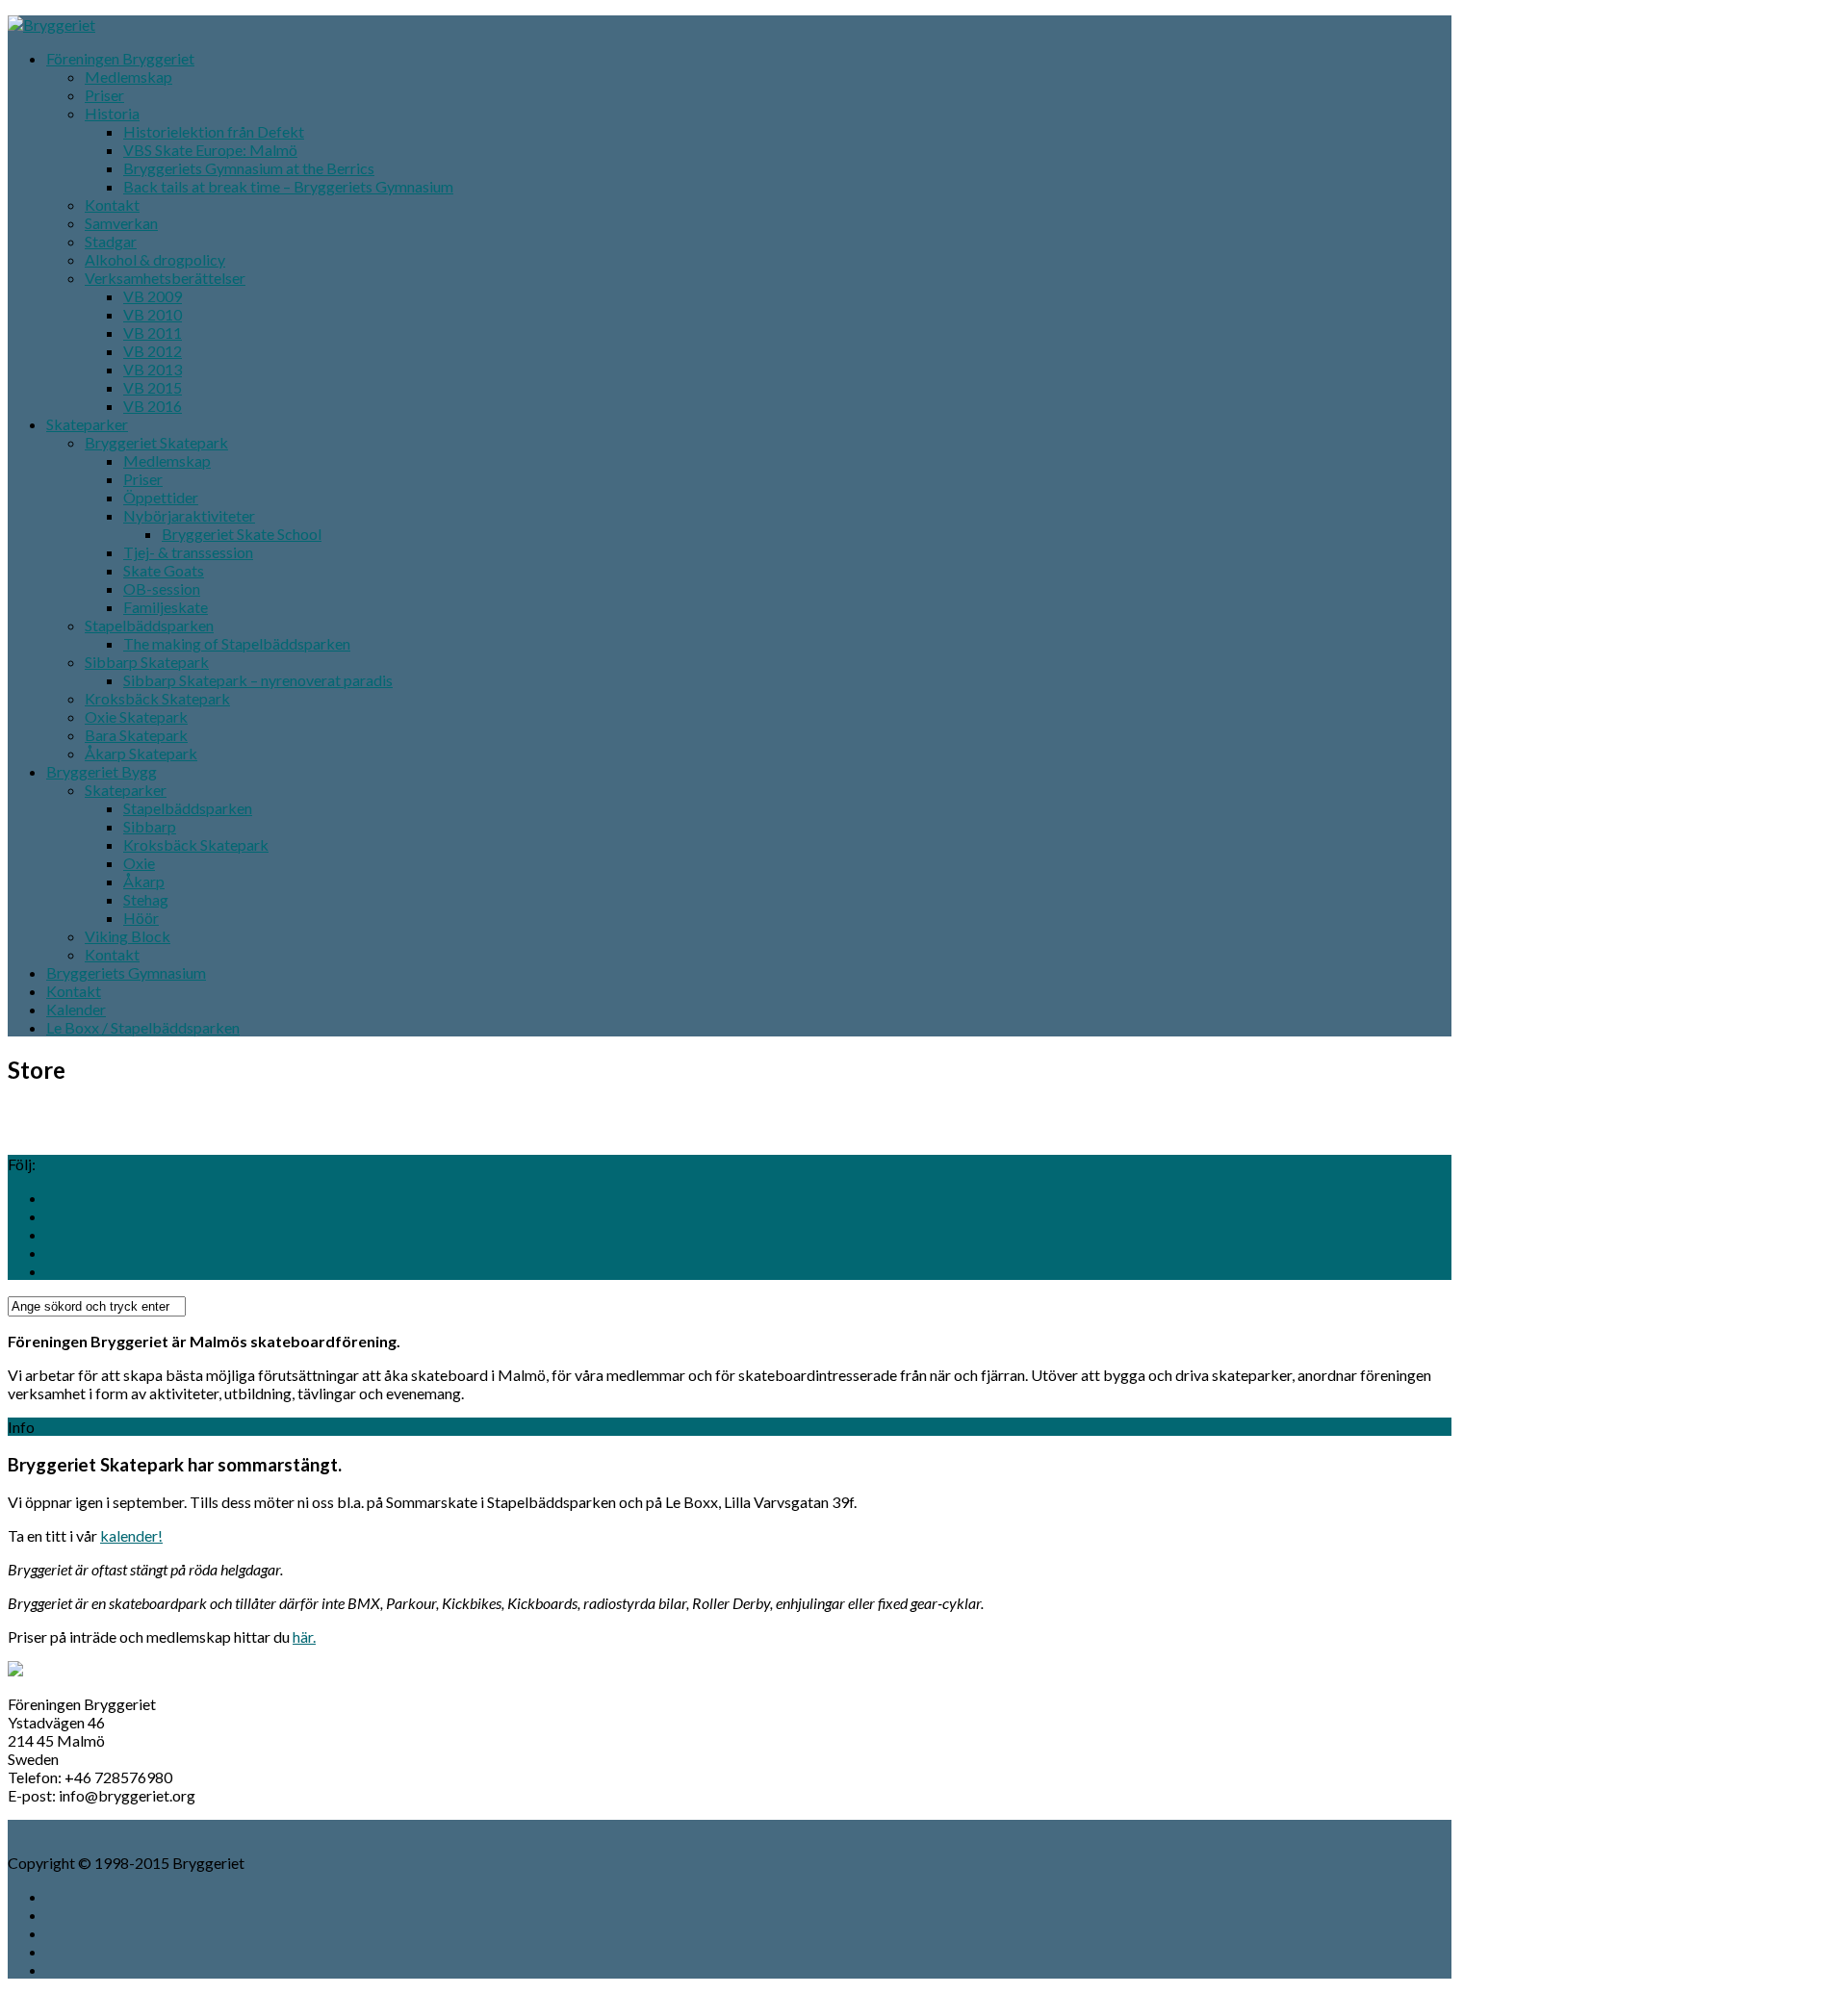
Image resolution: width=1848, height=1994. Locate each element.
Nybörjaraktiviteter (189, 515)
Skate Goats (164, 570)
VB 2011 (153, 332)
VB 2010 (153, 314)
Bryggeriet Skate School (242, 534)
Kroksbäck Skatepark (157, 698)
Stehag (146, 899)
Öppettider (161, 497)
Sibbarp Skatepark (147, 662)
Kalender (76, 1009)
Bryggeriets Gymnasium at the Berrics (249, 168)
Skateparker (87, 424)
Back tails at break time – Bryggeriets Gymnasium (288, 186)
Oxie (139, 863)
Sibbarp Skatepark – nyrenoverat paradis (258, 680)
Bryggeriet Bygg (102, 771)
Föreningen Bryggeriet (120, 58)
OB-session (162, 588)
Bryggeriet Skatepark (156, 442)
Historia (112, 113)
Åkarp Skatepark (141, 753)
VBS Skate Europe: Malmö (210, 150)
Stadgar (111, 241)
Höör (141, 918)
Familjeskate (166, 607)
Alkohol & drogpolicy (155, 259)
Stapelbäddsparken (149, 625)
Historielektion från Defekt (214, 131)
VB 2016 (153, 406)
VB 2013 (153, 369)
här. (304, 1636)
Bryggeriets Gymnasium (126, 972)
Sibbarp (150, 826)
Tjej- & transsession (188, 552)
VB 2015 (153, 387)
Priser (104, 95)
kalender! (131, 1535)
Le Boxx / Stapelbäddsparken (143, 1027)
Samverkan (121, 223)
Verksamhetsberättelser (165, 278)
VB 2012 (153, 351)
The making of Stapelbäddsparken (237, 643)
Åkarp (144, 881)
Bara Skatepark (136, 735)
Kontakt (112, 205)
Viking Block (128, 936)
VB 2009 (153, 296)
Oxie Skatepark (136, 716)
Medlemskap (128, 77)
